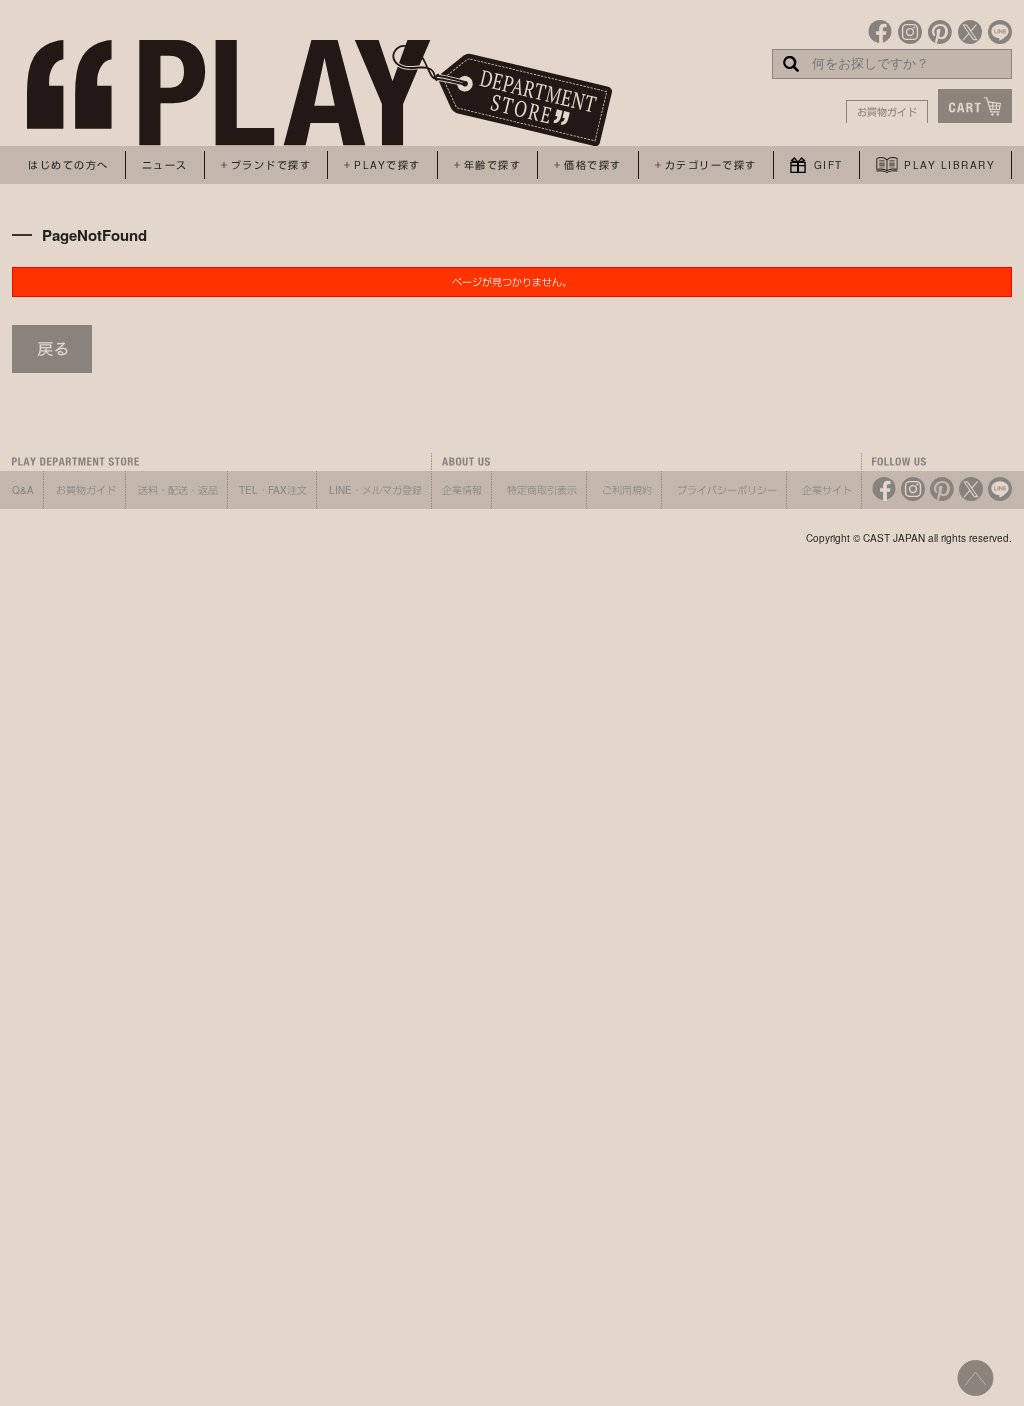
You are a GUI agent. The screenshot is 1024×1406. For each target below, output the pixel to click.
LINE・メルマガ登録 (375, 490)
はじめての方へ (68, 165)
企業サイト (827, 490)
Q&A (23, 490)
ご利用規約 (627, 490)
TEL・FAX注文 (273, 490)
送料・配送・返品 (178, 490)
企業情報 (462, 490)
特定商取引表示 (542, 490)
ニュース (165, 165)
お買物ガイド (887, 112)
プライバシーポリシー (727, 490)
